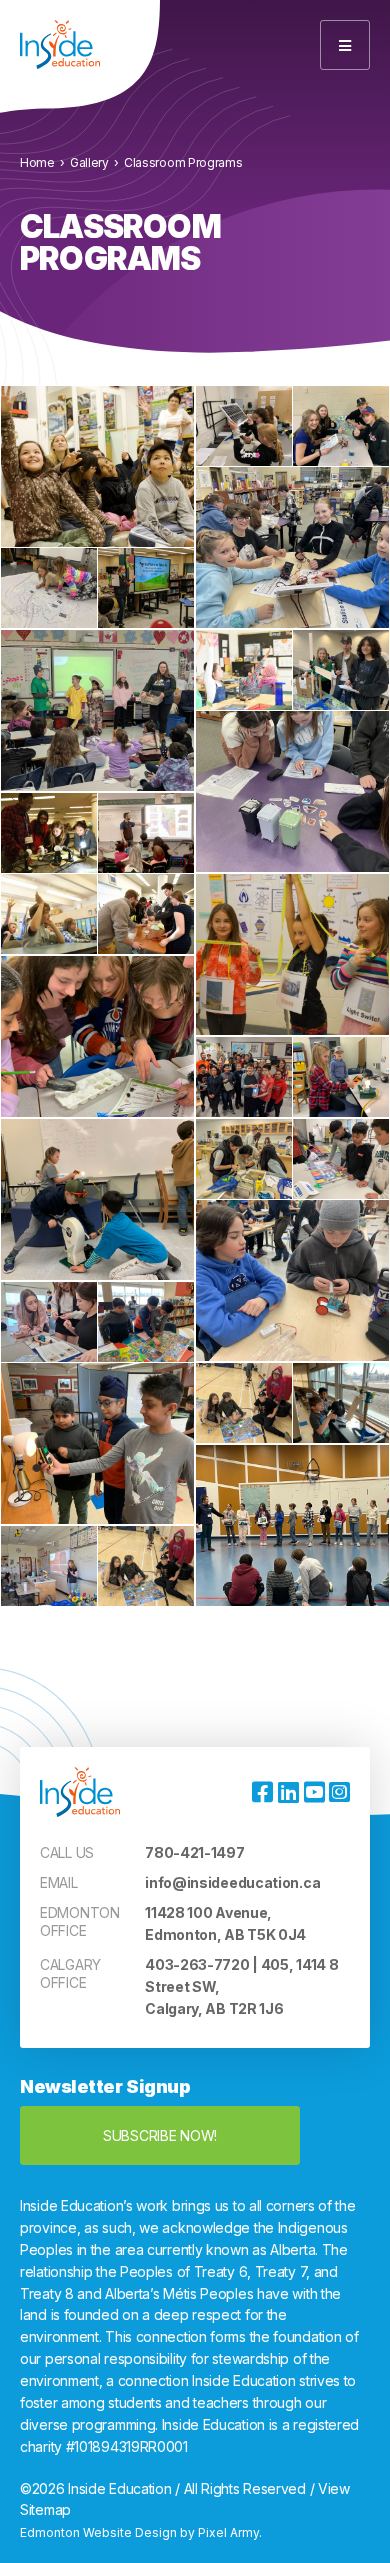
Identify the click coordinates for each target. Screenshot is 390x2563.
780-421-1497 (194, 1852)
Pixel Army (228, 2532)
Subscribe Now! (160, 2135)
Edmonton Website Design (98, 2532)
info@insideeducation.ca (232, 1882)
